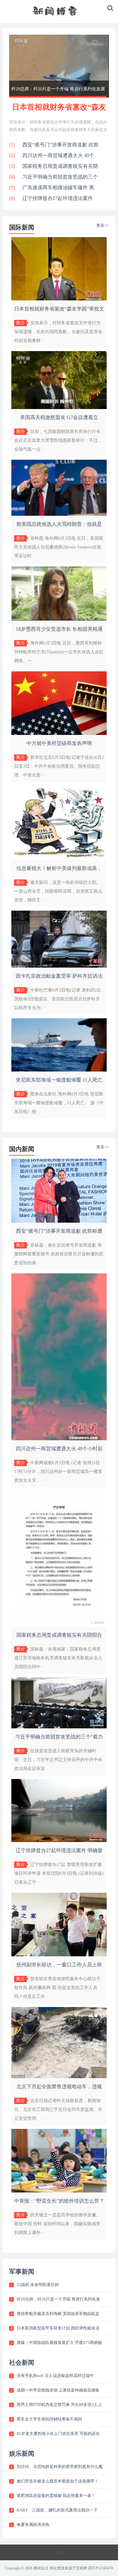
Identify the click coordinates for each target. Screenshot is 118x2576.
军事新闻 (22, 2272)
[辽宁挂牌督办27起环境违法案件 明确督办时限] (59, 1841)
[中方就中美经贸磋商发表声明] (59, 734)
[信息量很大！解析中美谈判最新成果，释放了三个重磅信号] (59, 859)
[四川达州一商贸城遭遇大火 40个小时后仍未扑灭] (59, 1439)
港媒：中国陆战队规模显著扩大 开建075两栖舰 (59, 2343)
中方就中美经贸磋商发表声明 (59, 743)
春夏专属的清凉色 (33, 2525)
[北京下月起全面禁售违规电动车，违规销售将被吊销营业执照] (59, 2077)
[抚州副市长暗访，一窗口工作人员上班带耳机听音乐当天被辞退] (59, 1955)
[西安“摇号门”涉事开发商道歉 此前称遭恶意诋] (59, 1221)
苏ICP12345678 (101, 2568)
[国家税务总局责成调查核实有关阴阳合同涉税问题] (59, 1625)
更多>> (103, 225)
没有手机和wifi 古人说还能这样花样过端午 (55, 2376)
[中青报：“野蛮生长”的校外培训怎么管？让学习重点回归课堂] (59, 2191)
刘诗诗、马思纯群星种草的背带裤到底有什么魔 (60, 2467)
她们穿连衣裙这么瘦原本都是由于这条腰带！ (58, 2481)
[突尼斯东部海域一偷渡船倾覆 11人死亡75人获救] (59, 1070)
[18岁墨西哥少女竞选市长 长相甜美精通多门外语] (59, 619)
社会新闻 (22, 2363)
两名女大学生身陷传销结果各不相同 (49, 2419)
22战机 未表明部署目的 (38, 2285)
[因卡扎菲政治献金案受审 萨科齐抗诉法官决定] (59, 966)
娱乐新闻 (22, 2454)
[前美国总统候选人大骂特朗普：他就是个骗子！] (59, 514)
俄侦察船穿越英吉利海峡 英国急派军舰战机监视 (58, 89)
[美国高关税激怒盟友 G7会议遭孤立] (59, 408)
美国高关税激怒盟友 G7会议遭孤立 (59, 417)
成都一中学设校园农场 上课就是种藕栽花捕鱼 (58, 2390)
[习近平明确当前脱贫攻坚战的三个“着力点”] (59, 1727)
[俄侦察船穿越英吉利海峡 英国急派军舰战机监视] (59, 66)
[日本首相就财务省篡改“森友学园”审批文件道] (59, 299)
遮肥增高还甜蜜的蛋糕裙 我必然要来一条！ (56, 2496)
